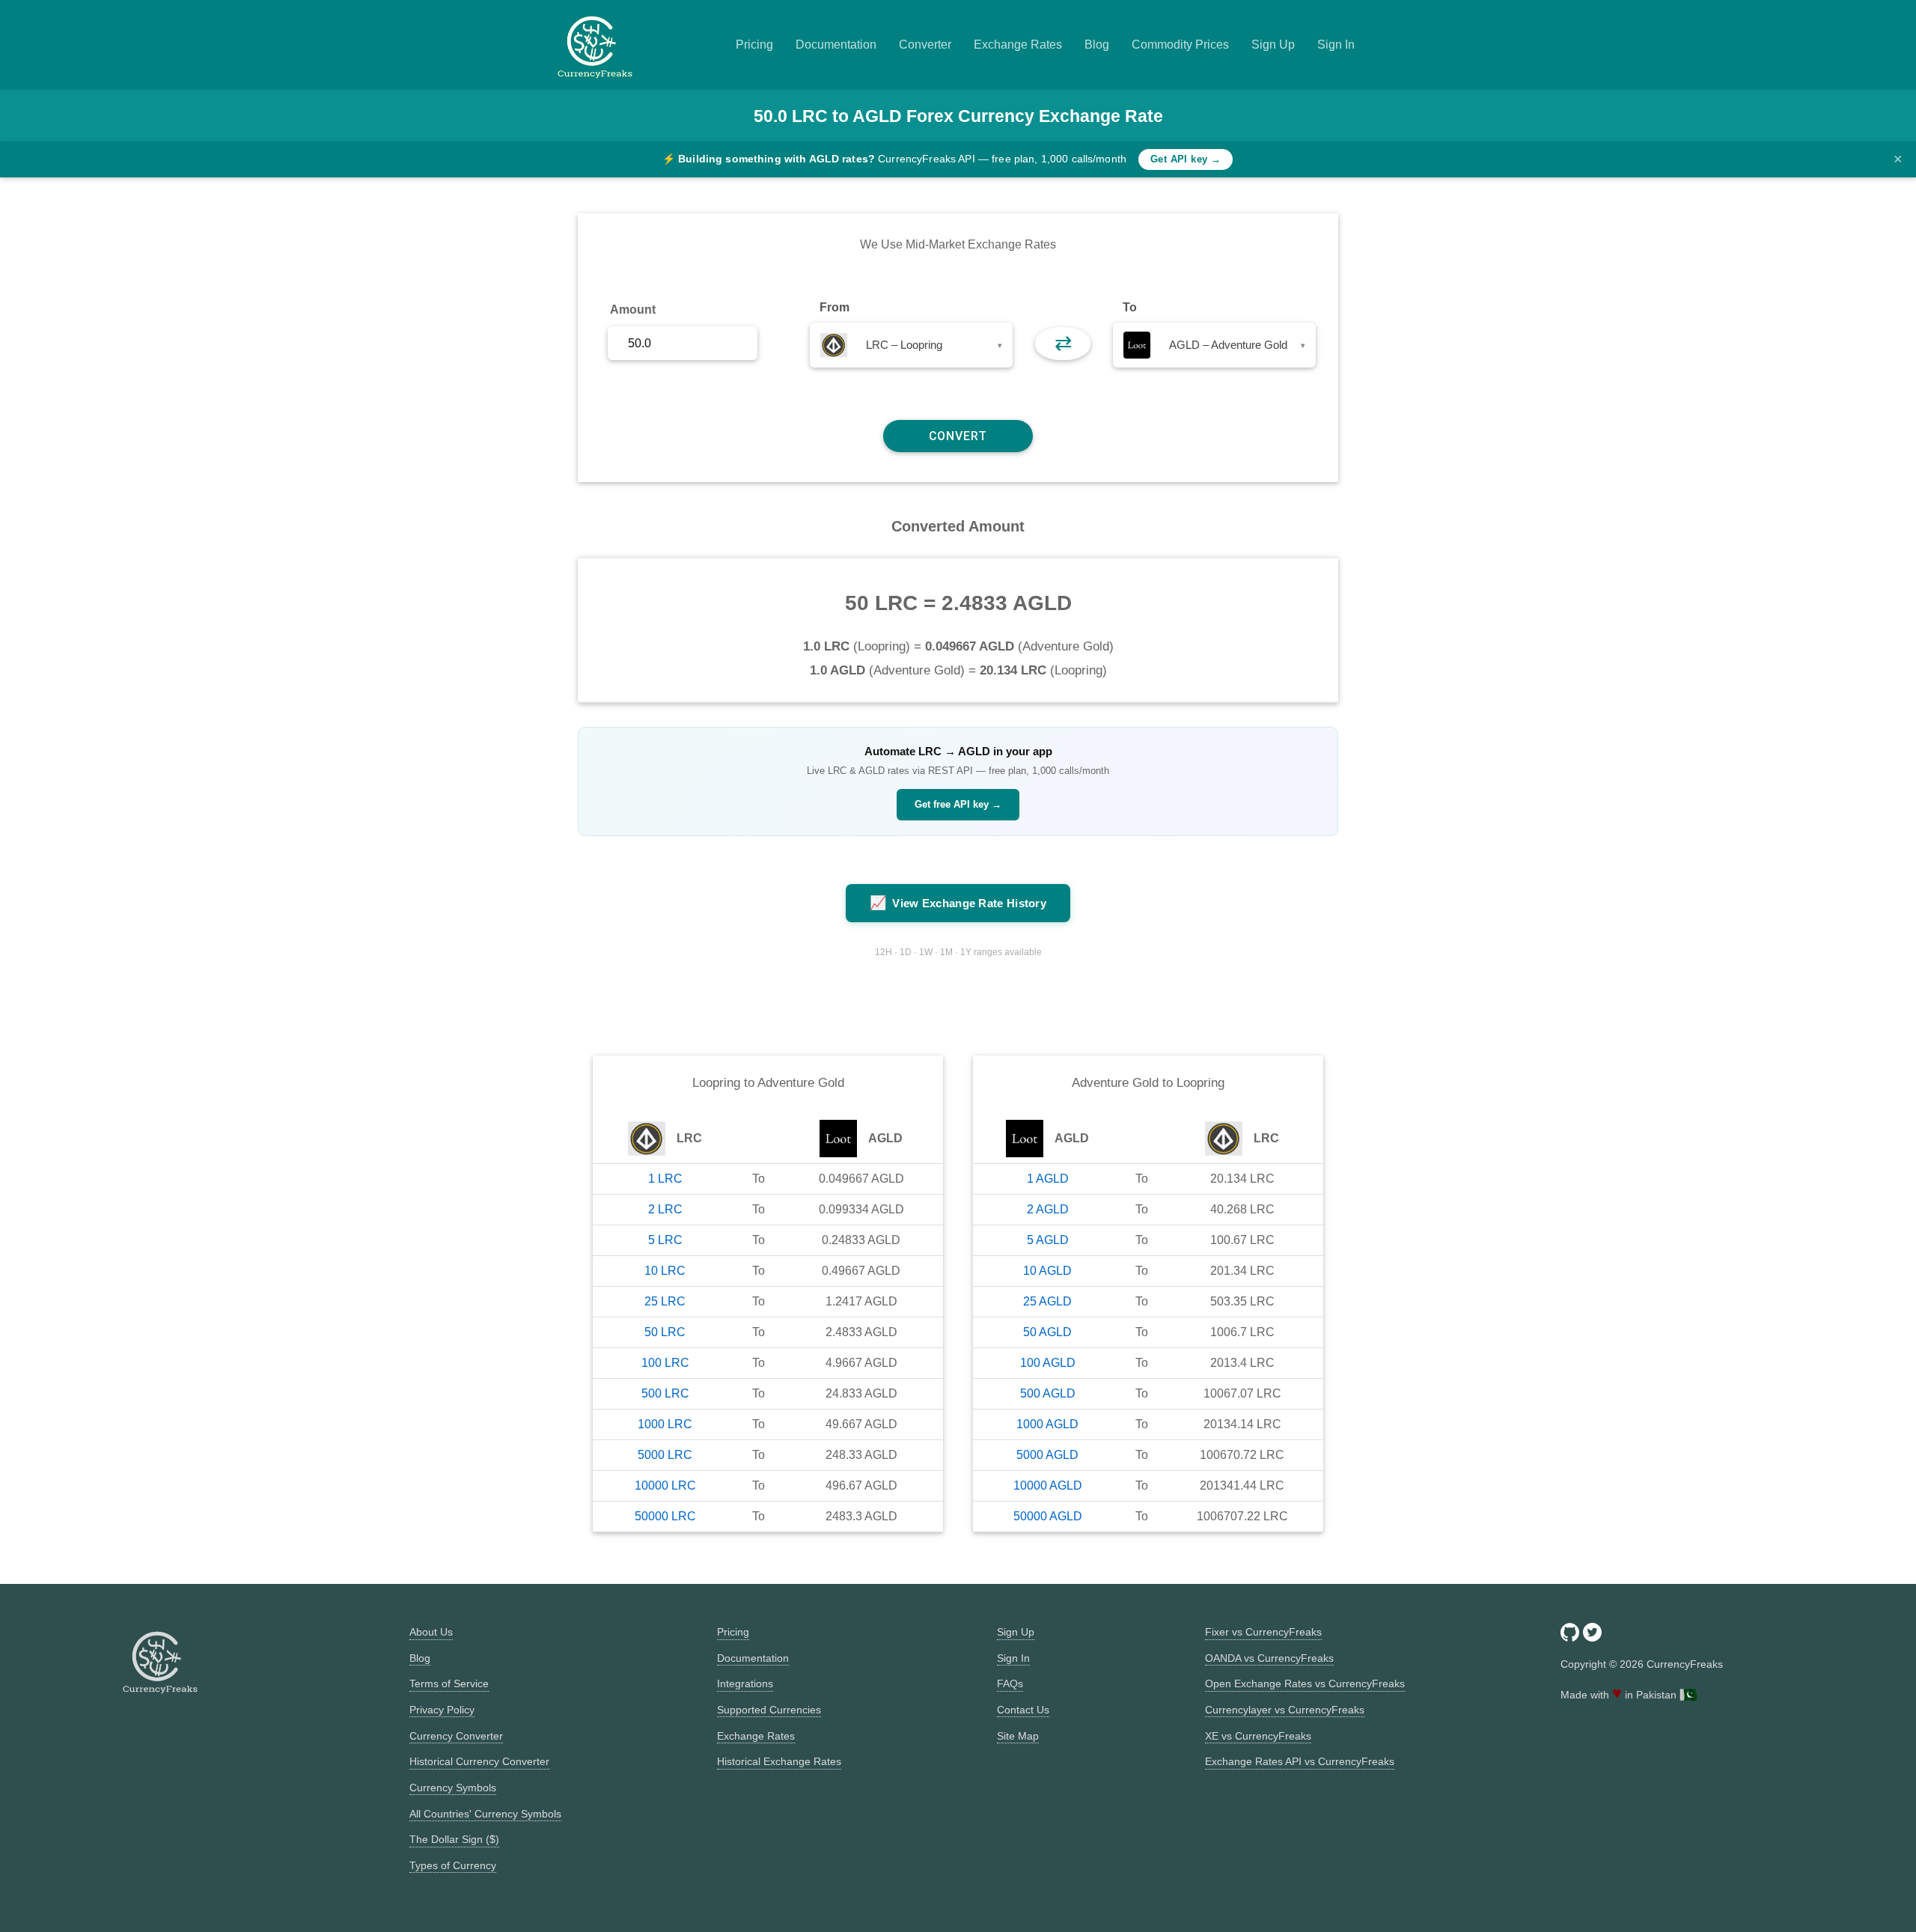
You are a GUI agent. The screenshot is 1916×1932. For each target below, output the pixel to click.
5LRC (665, 1240)
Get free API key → (958, 804)
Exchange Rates (1018, 45)
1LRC (665, 1179)
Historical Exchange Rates (779, 1761)
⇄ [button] (1063, 343)
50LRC (665, 1332)
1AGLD (1048, 1179)
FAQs (1010, 1683)
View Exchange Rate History (958, 903)
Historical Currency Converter (479, 1761)
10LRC (665, 1271)
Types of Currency (453, 1865)
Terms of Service (449, 1683)
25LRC (665, 1301)
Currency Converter (456, 1736)
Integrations (745, 1683)
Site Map (1018, 1736)
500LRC (665, 1393)
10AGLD (1047, 1271)
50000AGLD (1048, 1516)
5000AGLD (1047, 1455)
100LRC (665, 1363)
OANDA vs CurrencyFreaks (1269, 1658)
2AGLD (1048, 1209)
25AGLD (1047, 1301)
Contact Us (1023, 1710)
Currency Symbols (453, 1788)
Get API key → (1186, 159)
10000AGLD (1048, 1485)
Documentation (836, 45)
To (1130, 307)
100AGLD (1048, 1363)
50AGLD (1047, 1332)
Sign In (1336, 45)
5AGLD (1048, 1240)
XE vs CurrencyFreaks (1258, 1736)
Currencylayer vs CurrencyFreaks (1285, 1710)
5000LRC (665, 1455)
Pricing (754, 45)
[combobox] (911, 345)
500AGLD (1048, 1393)
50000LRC (665, 1516)
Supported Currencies (769, 1710)
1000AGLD (1047, 1424)
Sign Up (1273, 45)
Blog (1097, 45)
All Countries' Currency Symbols (485, 1814)
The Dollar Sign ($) (454, 1839)
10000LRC (665, 1485)
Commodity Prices (1180, 45)
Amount (633, 310)
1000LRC (665, 1424)
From (835, 307)
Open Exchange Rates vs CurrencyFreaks (1305, 1683)
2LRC (665, 1209)
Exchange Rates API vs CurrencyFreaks (1300, 1761)
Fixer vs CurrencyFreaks (1263, 1632)
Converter (925, 45)
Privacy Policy (442, 1710)
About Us (431, 1632)
